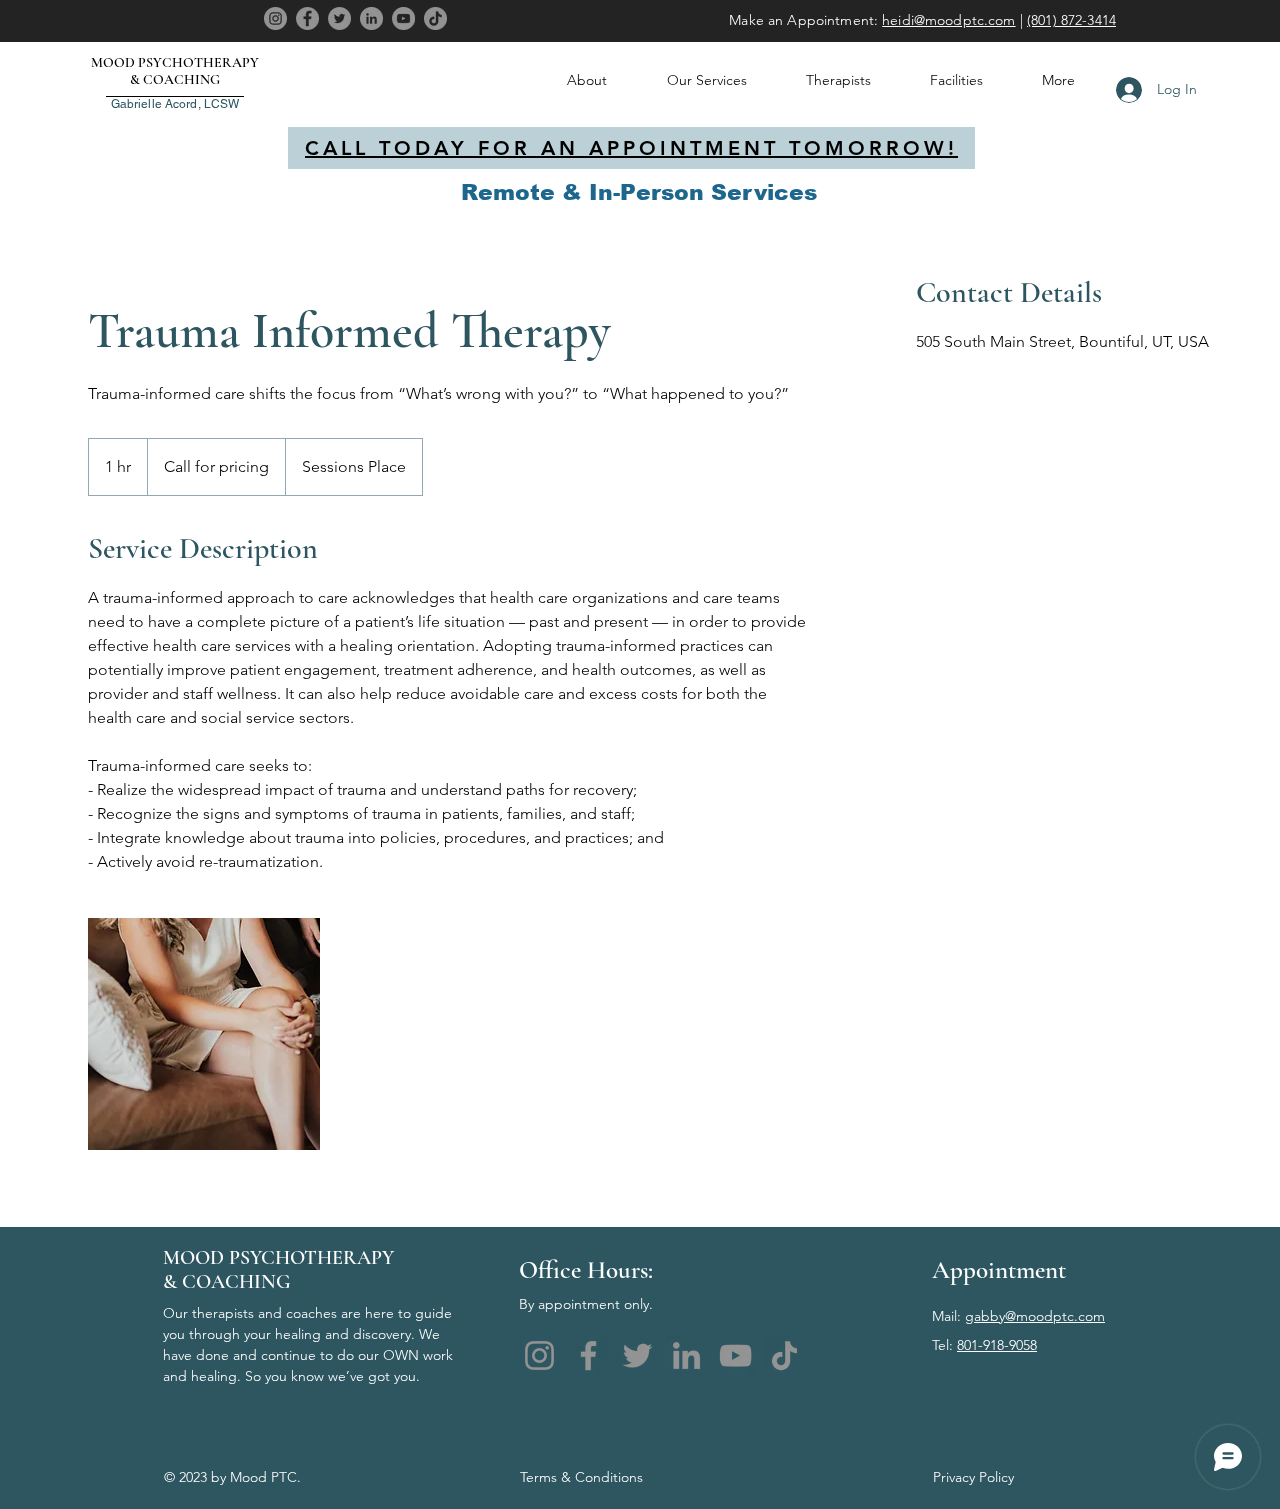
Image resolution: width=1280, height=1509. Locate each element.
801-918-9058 (997, 1345)
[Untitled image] (204, 1034)
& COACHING (175, 79)
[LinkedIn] (371, 18)
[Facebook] (307, 18)
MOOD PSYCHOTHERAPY (175, 62)
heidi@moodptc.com (948, 20)
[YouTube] (403, 18)
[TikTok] (435, 18)
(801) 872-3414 (1071, 20)
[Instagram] (275, 18)
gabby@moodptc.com (1035, 1316)
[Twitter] (339, 18)
